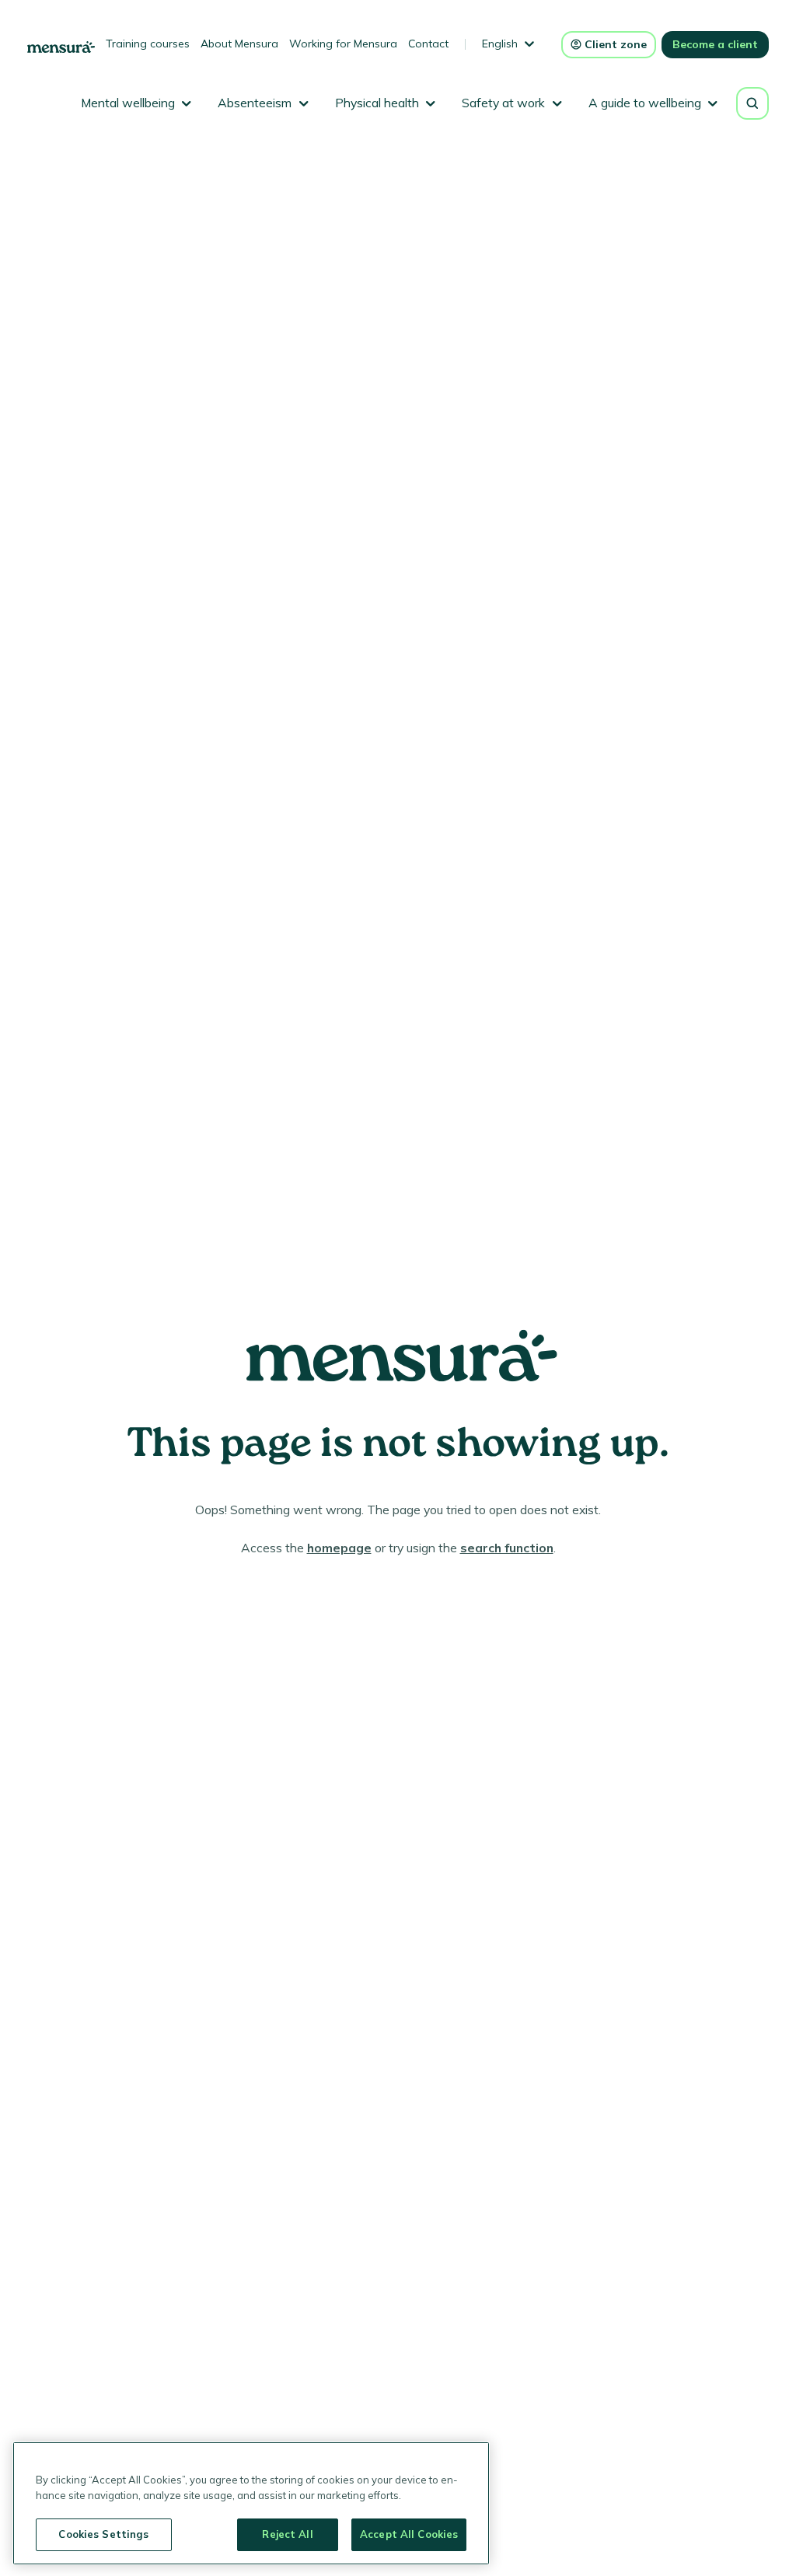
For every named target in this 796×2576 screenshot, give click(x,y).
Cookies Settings (103, 2534)
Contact (428, 44)
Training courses (148, 44)
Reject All (287, 2534)
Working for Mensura (343, 44)
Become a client (715, 44)
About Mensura (239, 44)
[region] (251, 2503)
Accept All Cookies (409, 2534)
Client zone (616, 44)
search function (507, 1548)
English (500, 44)
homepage (339, 1548)
